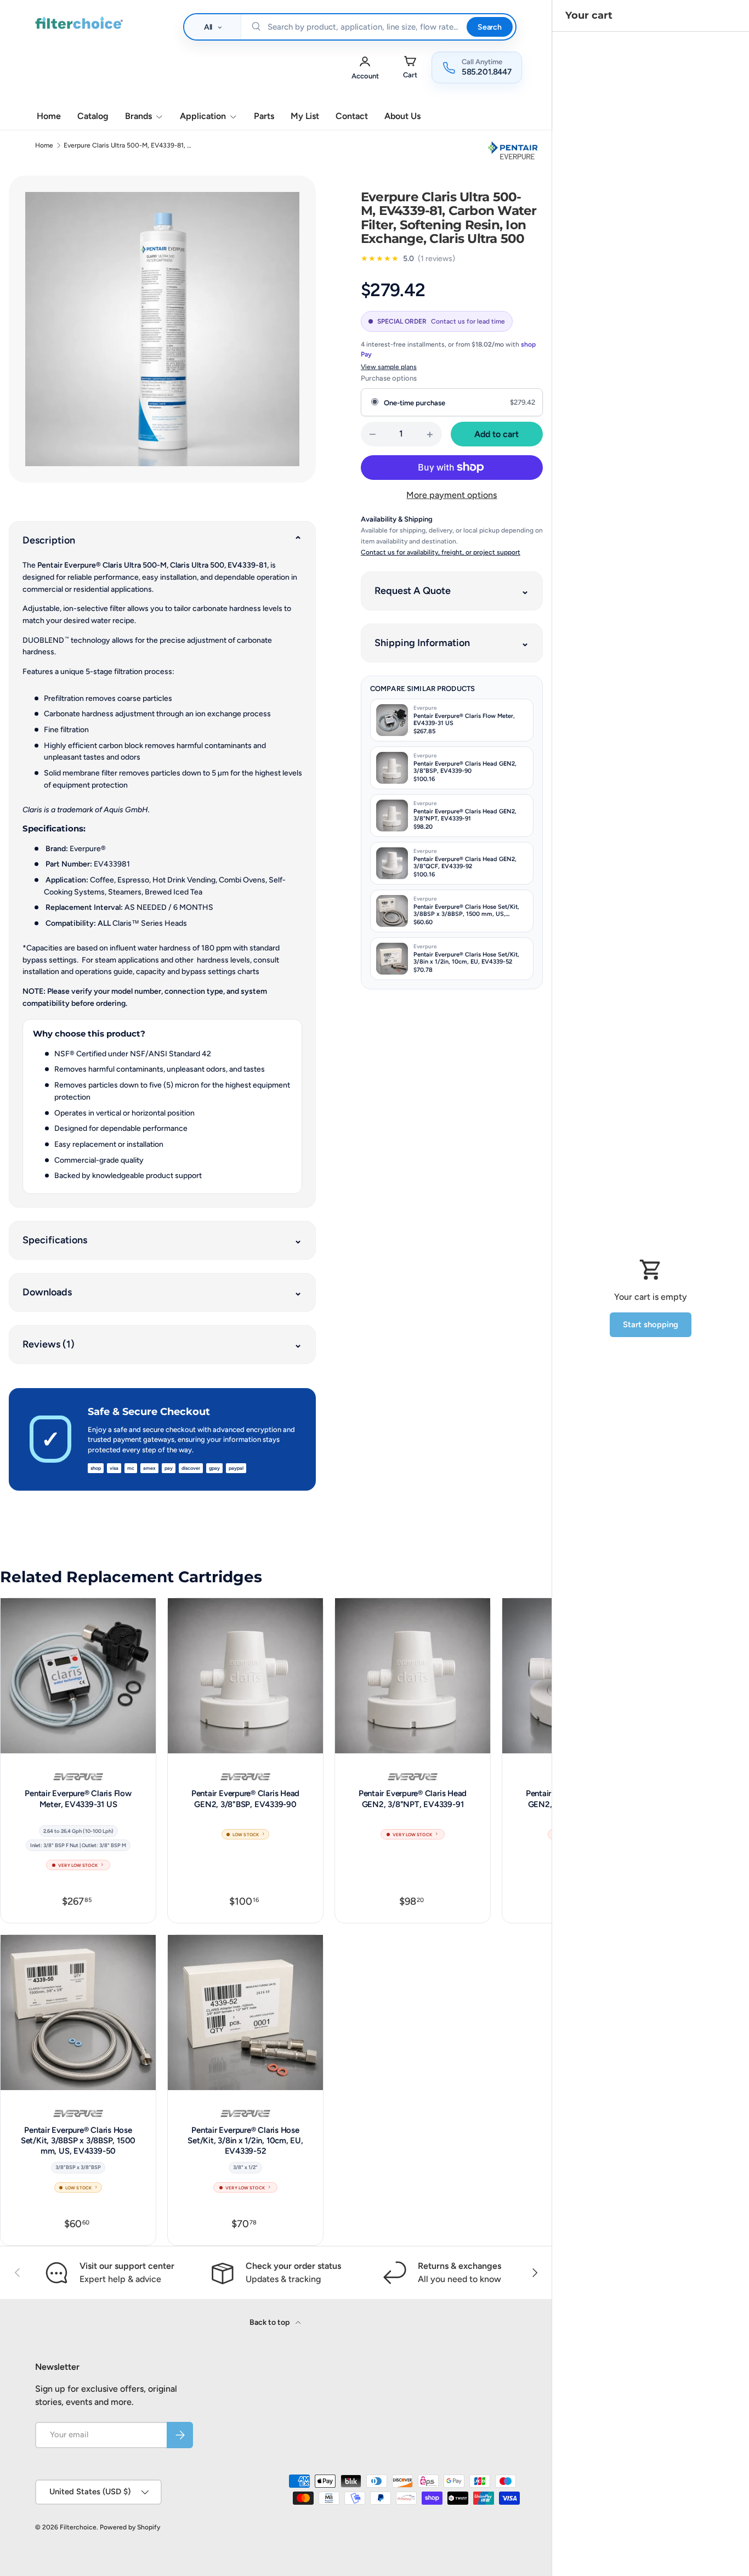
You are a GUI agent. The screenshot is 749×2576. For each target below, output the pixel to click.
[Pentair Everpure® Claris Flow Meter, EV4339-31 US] (78, 1676)
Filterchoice (78, 2527)
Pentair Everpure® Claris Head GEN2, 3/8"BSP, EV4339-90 (245, 1799)
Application (203, 116)
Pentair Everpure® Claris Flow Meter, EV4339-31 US (78, 1799)
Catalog (93, 116)
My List (305, 116)
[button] (410, 67)
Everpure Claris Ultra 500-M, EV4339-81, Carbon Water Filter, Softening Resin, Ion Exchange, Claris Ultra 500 (129, 145)
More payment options (452, 495)
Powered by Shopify (130, 2527)
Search (490, 27)
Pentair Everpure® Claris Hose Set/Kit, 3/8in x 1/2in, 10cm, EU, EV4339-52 (245, 2141)
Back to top (270, 2322)
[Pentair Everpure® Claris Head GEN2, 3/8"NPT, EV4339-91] (413, 1676)
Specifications (55, 1240)
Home (49, 116)
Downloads (47, 1292)
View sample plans (389, 367)
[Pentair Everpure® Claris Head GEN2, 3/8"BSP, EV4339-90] (245, 1676)
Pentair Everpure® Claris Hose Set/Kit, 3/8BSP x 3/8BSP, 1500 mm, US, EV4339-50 (78, 2141)
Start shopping (651, 1324)
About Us (402, 116)
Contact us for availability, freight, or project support (441, 552)
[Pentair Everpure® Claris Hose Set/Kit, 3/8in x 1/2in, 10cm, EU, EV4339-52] (245, 2012)
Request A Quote (413, 591)
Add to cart (497, 434)
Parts (264, 116)
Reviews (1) (49, 1344)
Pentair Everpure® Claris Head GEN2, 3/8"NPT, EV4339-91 (413, 1799)
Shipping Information (422, 643)
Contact (352, 116)
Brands (138, 116)
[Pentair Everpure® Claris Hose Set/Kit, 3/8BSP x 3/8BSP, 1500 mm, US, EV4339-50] (78, 2012)
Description (49, 540)
